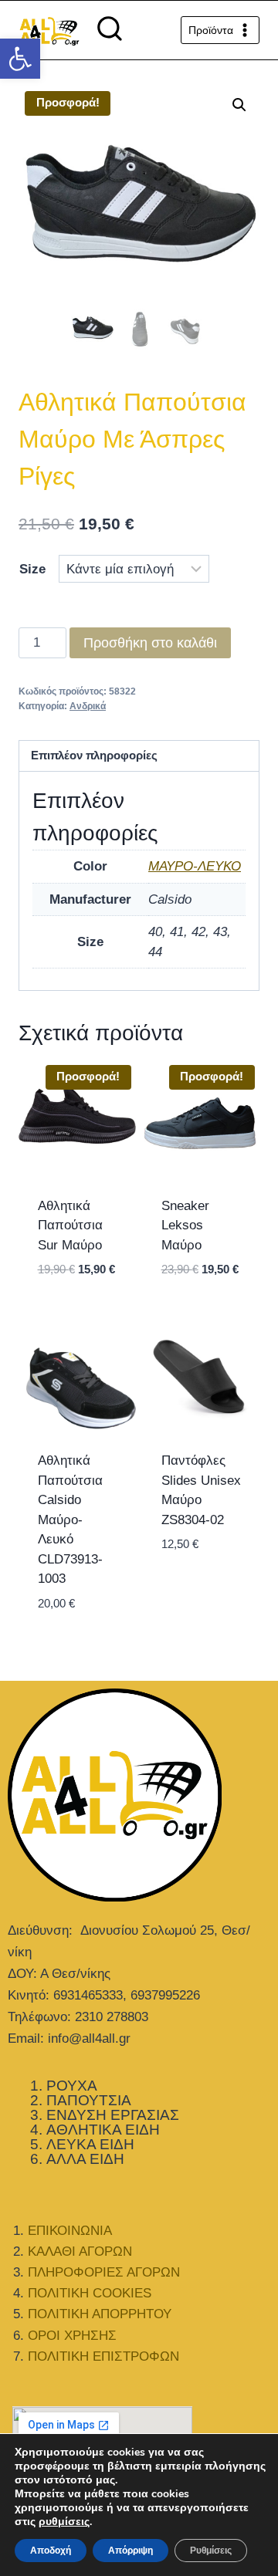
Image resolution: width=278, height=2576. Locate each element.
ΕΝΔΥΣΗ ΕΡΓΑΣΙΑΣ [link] (113, 2115)
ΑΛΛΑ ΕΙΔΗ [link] (85, 2159)
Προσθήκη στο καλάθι (150, 643)
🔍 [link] (239, 105)
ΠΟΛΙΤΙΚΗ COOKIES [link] (90, 2293)
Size (32, 569)
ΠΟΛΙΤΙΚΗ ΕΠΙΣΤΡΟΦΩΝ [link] (103, 2356)
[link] (20, 59)
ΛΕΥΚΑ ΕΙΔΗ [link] (90, 2144)
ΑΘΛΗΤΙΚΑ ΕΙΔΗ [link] (103, 2130)
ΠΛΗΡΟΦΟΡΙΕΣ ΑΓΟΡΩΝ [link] (104, 2272)
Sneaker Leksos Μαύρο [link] (185, 1225)
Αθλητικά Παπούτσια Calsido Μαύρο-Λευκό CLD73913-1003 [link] (70, 1520)
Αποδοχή (51, 2551)
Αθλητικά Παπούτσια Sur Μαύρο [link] (70, 1225)
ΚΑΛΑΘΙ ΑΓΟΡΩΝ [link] (80, 2251)
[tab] (139, 757)
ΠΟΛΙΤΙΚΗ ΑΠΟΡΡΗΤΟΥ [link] (100, 2314)
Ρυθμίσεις (211, 2551)
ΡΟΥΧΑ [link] (72, 2086)
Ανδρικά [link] (88, 706)
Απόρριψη (131, 2551)
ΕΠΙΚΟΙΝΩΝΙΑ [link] (70, 2231)
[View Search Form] (110, 30)
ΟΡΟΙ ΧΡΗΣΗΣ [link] (72, 2336)
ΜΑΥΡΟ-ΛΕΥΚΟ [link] (195, 866)
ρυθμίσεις (64, 2522)
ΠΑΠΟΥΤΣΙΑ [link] (89, 2100)
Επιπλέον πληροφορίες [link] (94, 755)
